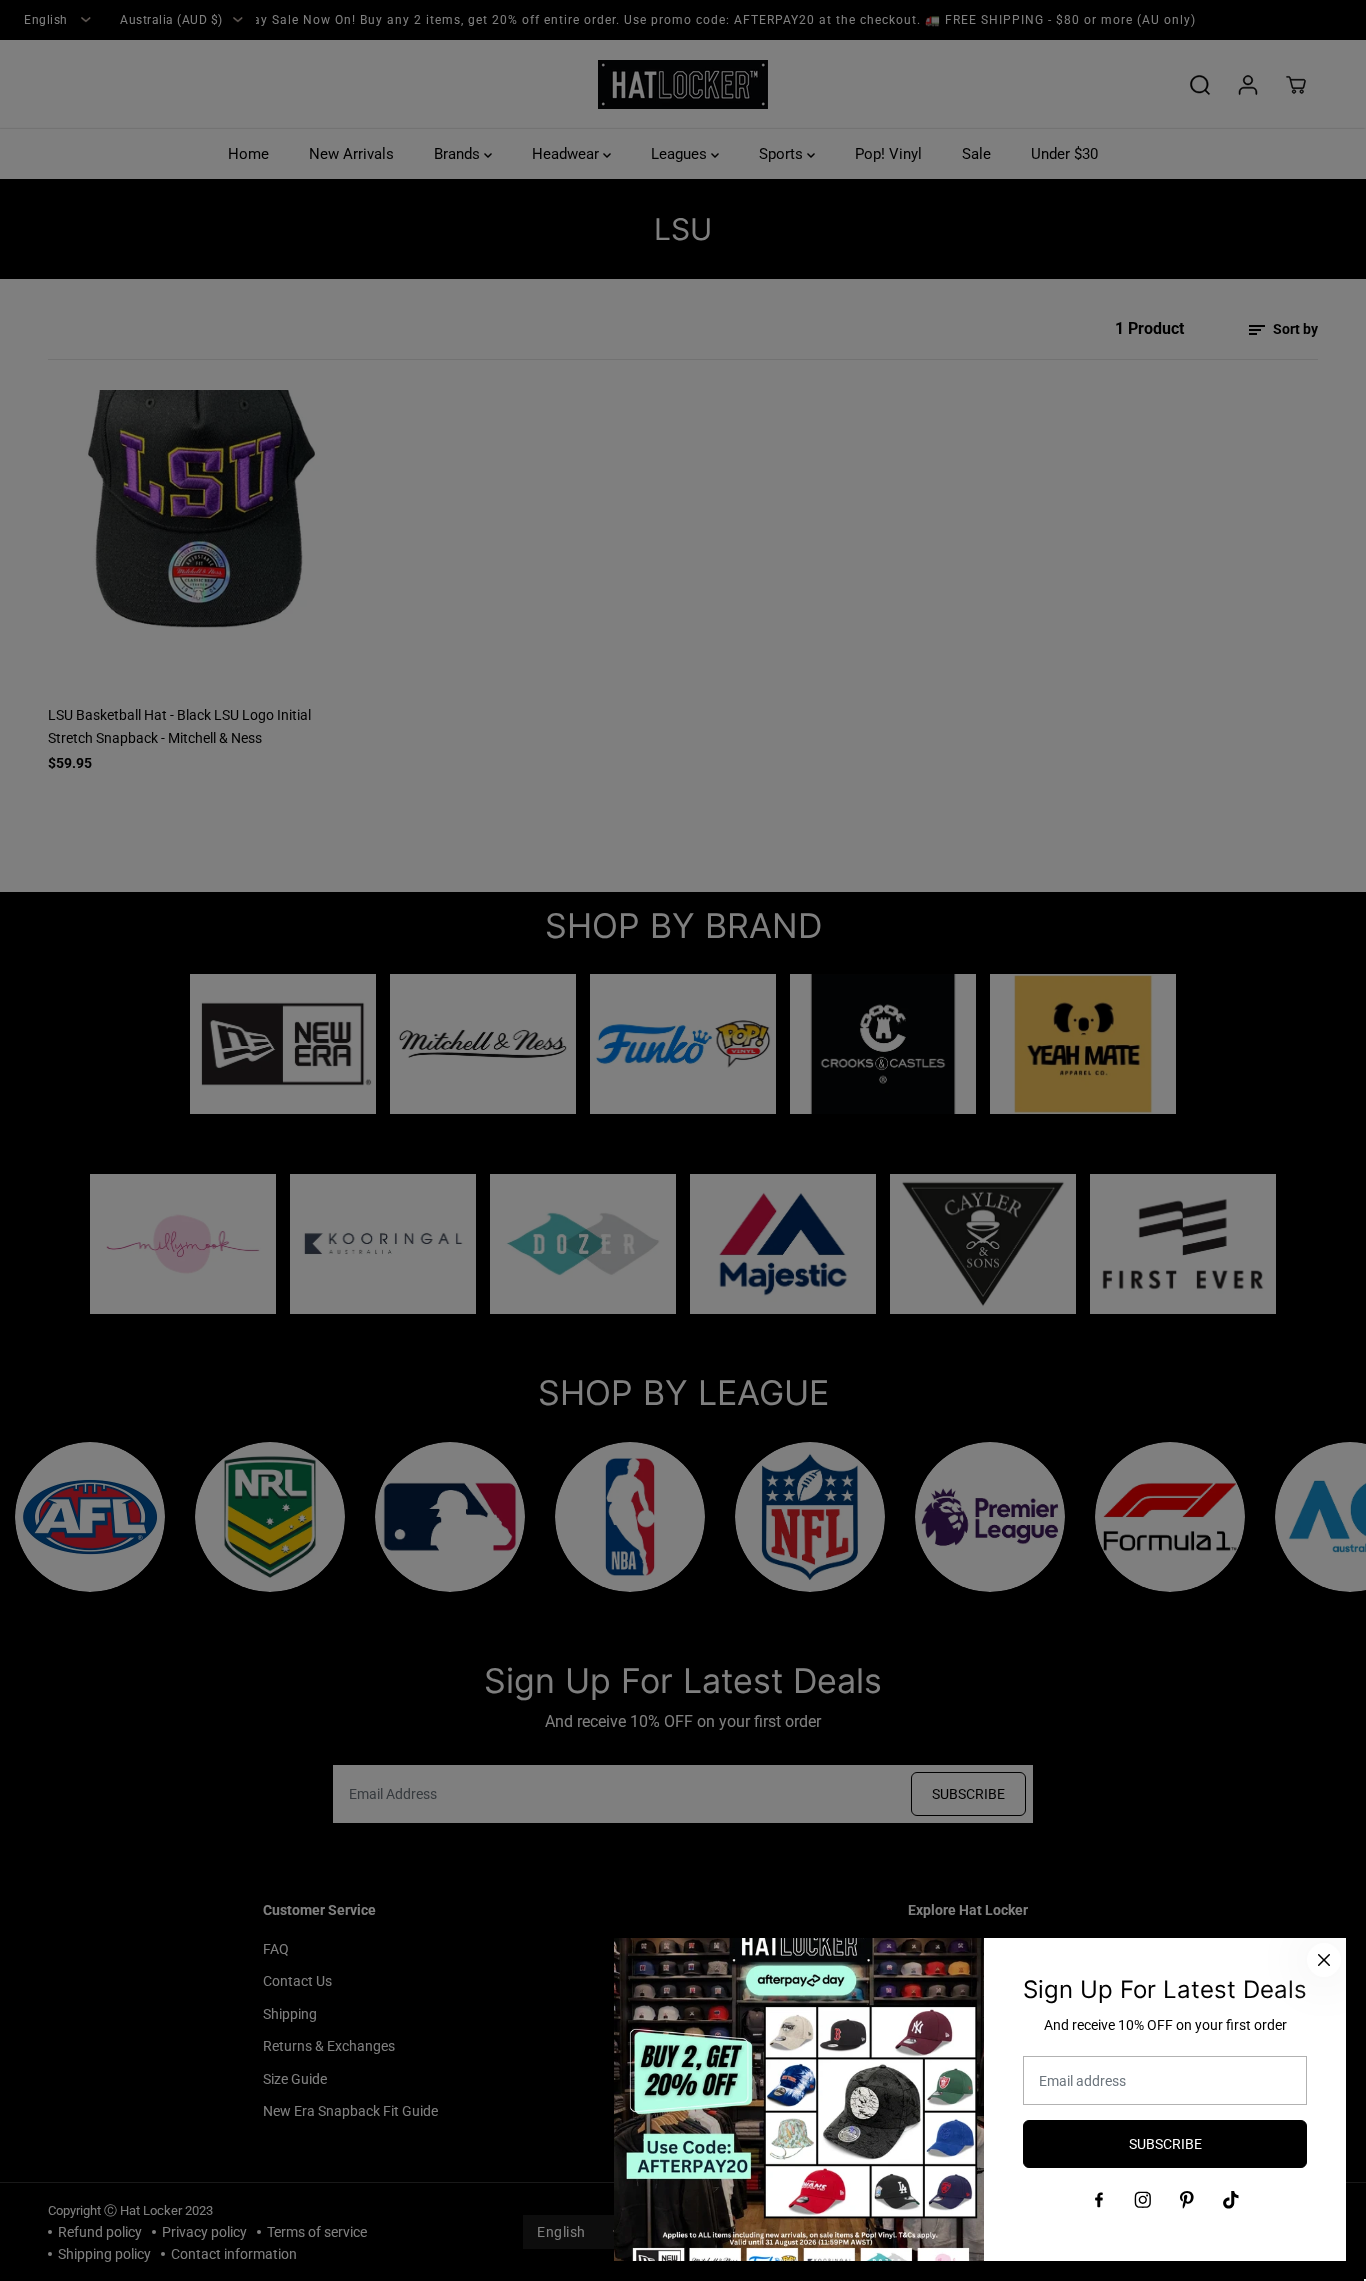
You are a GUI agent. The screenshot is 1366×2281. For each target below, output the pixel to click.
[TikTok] (1231, 2200)
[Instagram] (1143, 2200)
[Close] (1324, 1960)
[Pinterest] (1187, 2200)
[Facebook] (1099, 2200)
